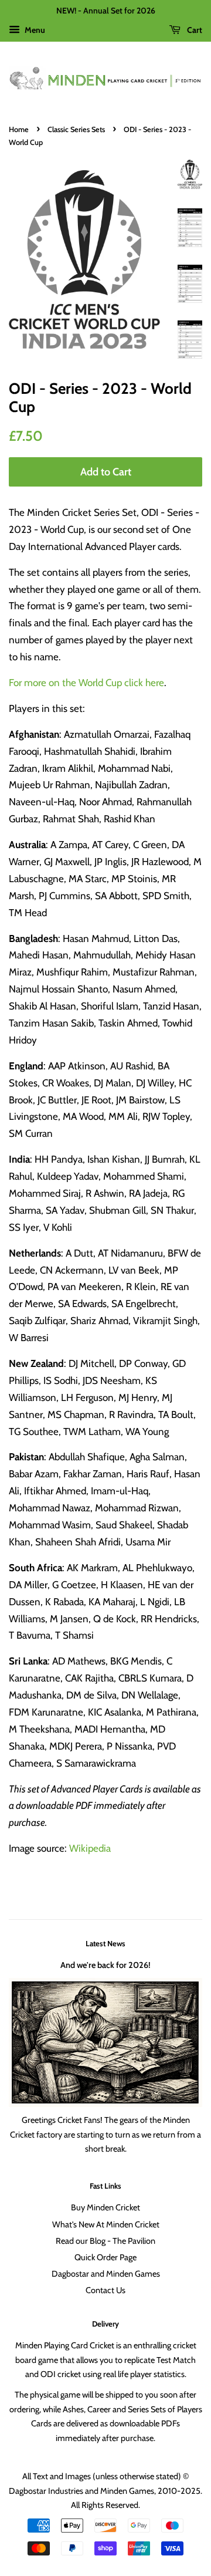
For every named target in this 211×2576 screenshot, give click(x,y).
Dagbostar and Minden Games (106, 2274)
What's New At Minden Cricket (106, 2224)
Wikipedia (90, 1848)
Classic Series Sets (76, 129)
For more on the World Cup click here (86, 683)
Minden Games (127, 2491)
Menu (34, 30)
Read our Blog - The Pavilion (105, 2241)
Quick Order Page (105, 2257)
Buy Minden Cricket (105, 2207)
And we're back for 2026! (105, 1965)
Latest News (105, 1943)
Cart (194, 30)
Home (19, 129)
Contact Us (105, 2290)
